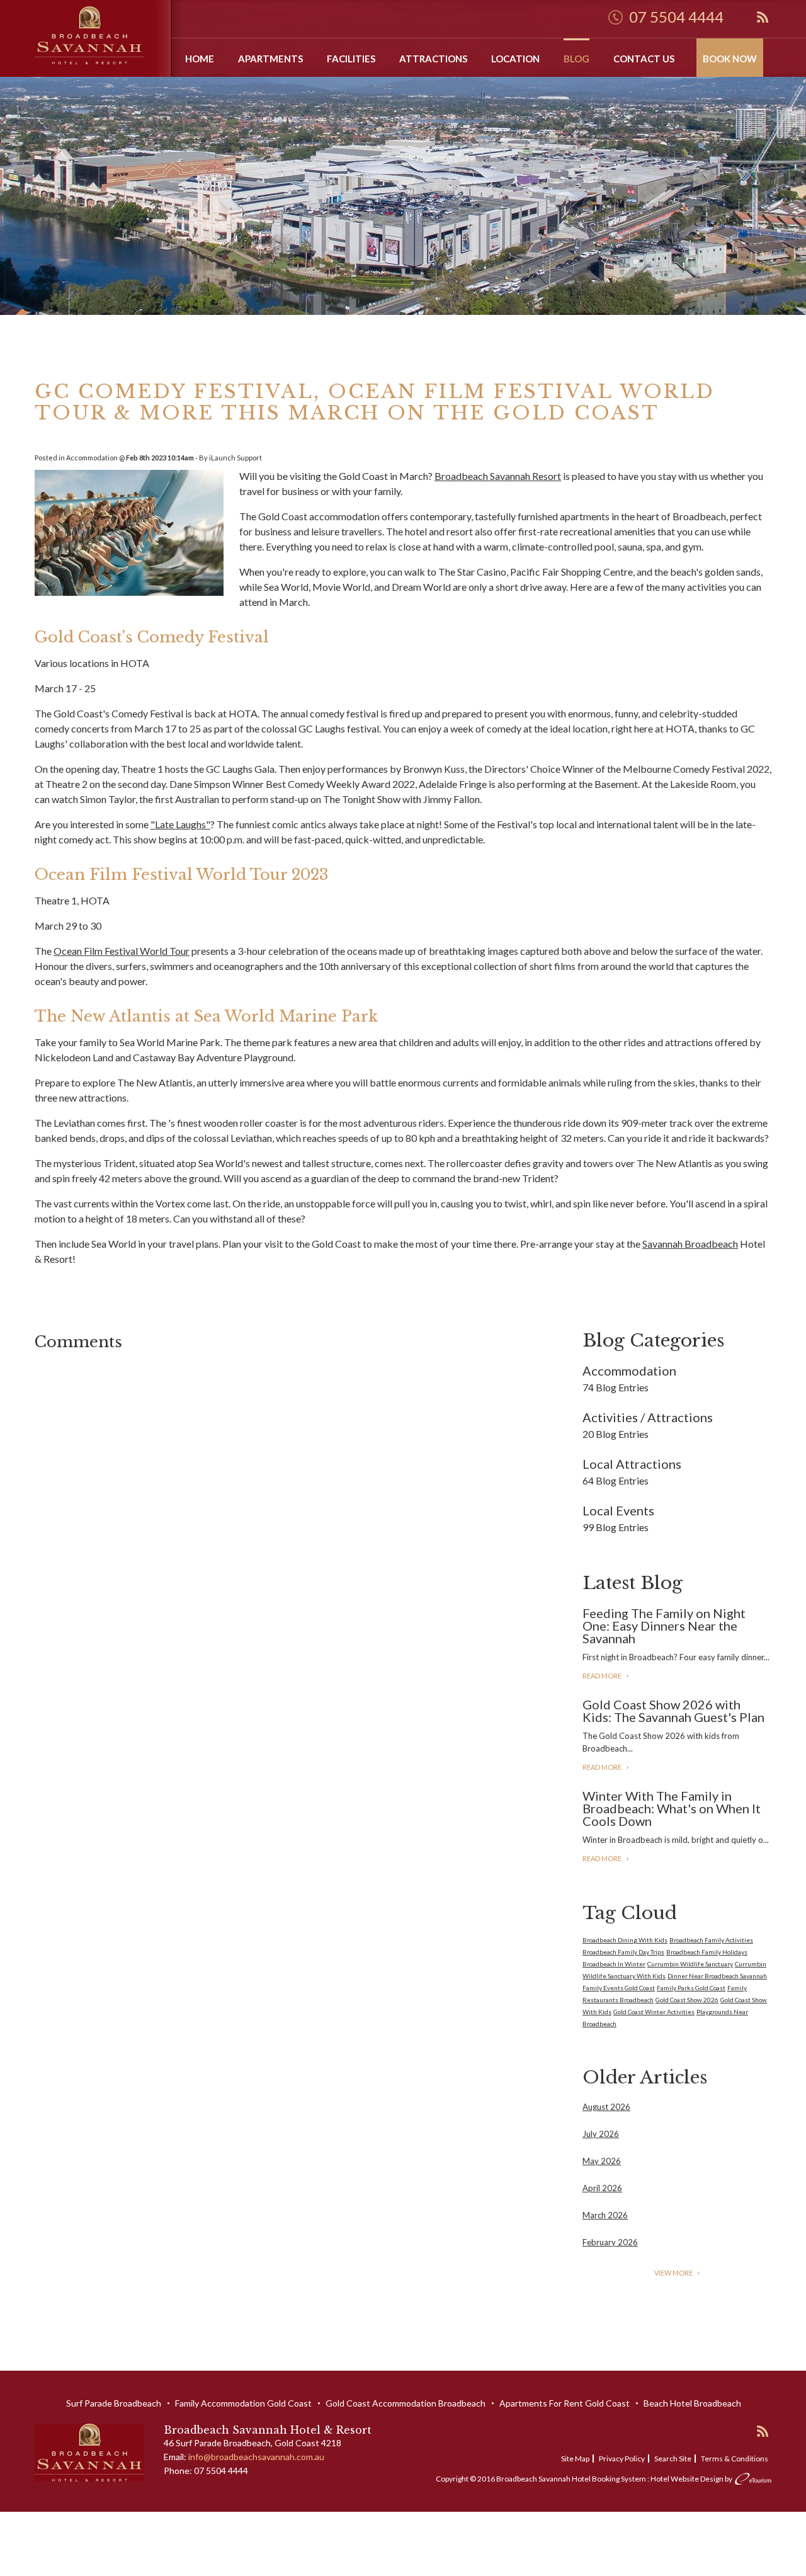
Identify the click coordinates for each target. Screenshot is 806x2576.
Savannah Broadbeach (690, 1244)
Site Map (575, 2459)
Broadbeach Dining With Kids (625, 1940)
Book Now (730, 59)
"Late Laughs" (180, 824)
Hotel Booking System (609, 2479)
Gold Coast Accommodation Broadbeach (406, 2403)
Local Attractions (632, 1464)
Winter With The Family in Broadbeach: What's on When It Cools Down (672, 1808)
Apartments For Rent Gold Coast (565, 2403)
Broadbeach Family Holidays (707, 1952)
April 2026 (602, 2188)
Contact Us (644, 59)
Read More (602, 1676)
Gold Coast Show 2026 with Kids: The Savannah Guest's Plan (673, 1711)
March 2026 (605, 2215)
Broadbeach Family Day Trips (623, 1952)
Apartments (270, 59)
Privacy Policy (622, 2459)
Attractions (433, 59)
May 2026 (602, 2161)
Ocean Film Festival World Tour (122, 951)
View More (673, 2273)
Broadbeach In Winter (614, 1964)
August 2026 (606, 2107)
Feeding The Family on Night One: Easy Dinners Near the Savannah (664, 1626)
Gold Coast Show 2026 (687, 2000)
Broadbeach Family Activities (711, 1940)
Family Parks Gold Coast (691, 1988)
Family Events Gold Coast (619, 1988)
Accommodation (92, 458)
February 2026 (610, 2242)
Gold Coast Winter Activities (654, 2012)
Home (200, 59)
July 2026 (601, 2134)
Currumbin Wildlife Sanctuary (690, 1964)
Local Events (618, 1510)
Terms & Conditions (735, 2459)
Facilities (351, 59)
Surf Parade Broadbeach (114, 2403)
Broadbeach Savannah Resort (498, 476)
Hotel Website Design (687, 2479)
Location (515, 59)
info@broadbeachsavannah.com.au (256, 2457)
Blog (576, 59)
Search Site (673, 2459)
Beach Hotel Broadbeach (692, 2403)
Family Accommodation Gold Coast (243, 2403)
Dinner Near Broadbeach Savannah (717, 1976)
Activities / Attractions (648, 1417)
